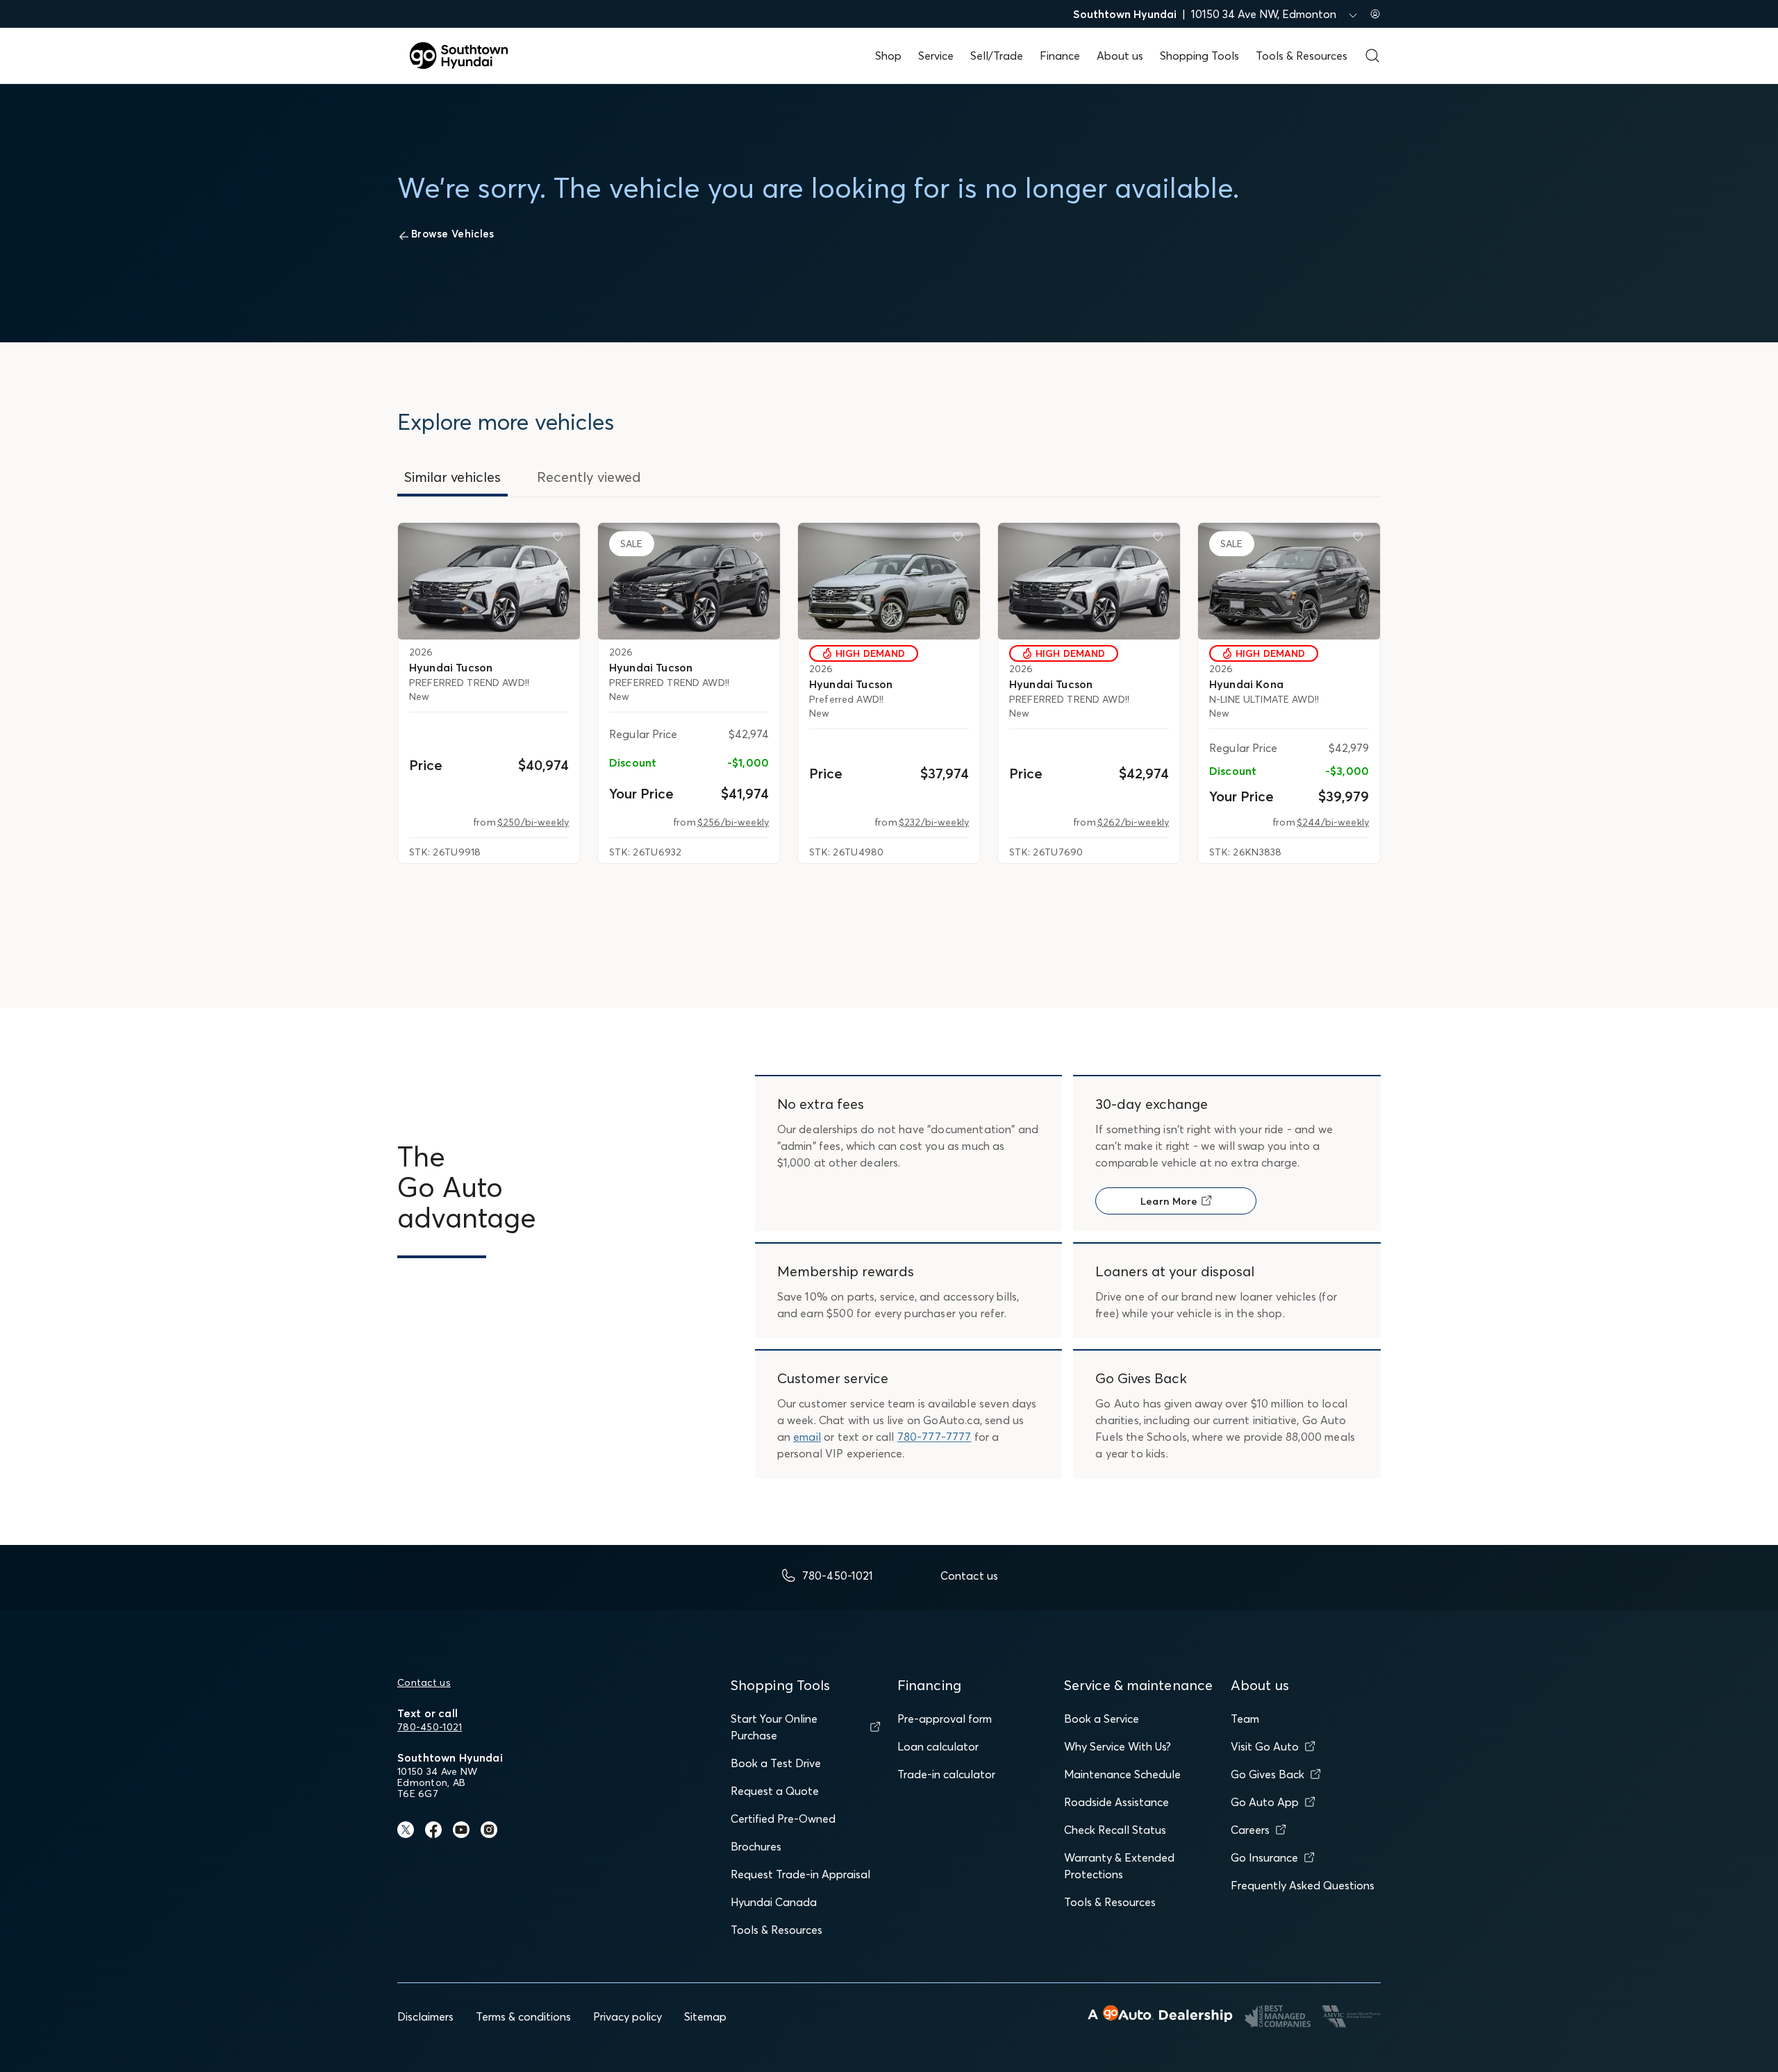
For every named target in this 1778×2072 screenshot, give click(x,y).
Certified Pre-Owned (783, 1819)
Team (1245, 1719)
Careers (1250, 1830)
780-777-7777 (934, 1437)
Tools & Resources (1302, 56)
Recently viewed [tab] (589, 477)
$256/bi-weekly (733, 822)
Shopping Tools (1199, 56)
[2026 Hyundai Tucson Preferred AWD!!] (889, 581)
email (807, 1437)
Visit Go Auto (1265, 1746)
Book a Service (1102, 1719)
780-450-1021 (430, 1727)
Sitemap (705, 2016)
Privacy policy (628, 2016)
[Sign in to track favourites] (560, 540)
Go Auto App (1265, 1802)
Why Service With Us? (1118, 1746)
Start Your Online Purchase (774, 1727)
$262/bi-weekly (1133, 822)
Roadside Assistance (1116, 1802)
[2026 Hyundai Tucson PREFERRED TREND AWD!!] (489, 581)
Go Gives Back (1268, 1774)
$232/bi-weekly (934, 822)
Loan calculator (938, 1746)
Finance (1060, 56)
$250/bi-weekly (533, 822)
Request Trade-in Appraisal (800, 1874)
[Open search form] (1372, 56)
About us (1120, 56)
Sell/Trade (997, 56)
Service (936, 56)
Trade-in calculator (946, 1774)
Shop (888, 56)
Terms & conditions (523, 2016)
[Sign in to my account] (1375, 14)
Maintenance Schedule (1122, 1774)
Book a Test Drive (776, 1763)
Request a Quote (775, 1791)
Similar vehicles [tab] (452, 477)
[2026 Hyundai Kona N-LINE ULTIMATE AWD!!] (1289, 581)
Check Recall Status (1115, 1830)
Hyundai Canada (774, 1902)
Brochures (756, 1846)
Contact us (424, 1682)
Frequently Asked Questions (1303, 1885)
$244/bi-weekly (1333, 822)
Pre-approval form (945, 1719)
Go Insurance (1264, 1857)
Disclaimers (425, 2016)
